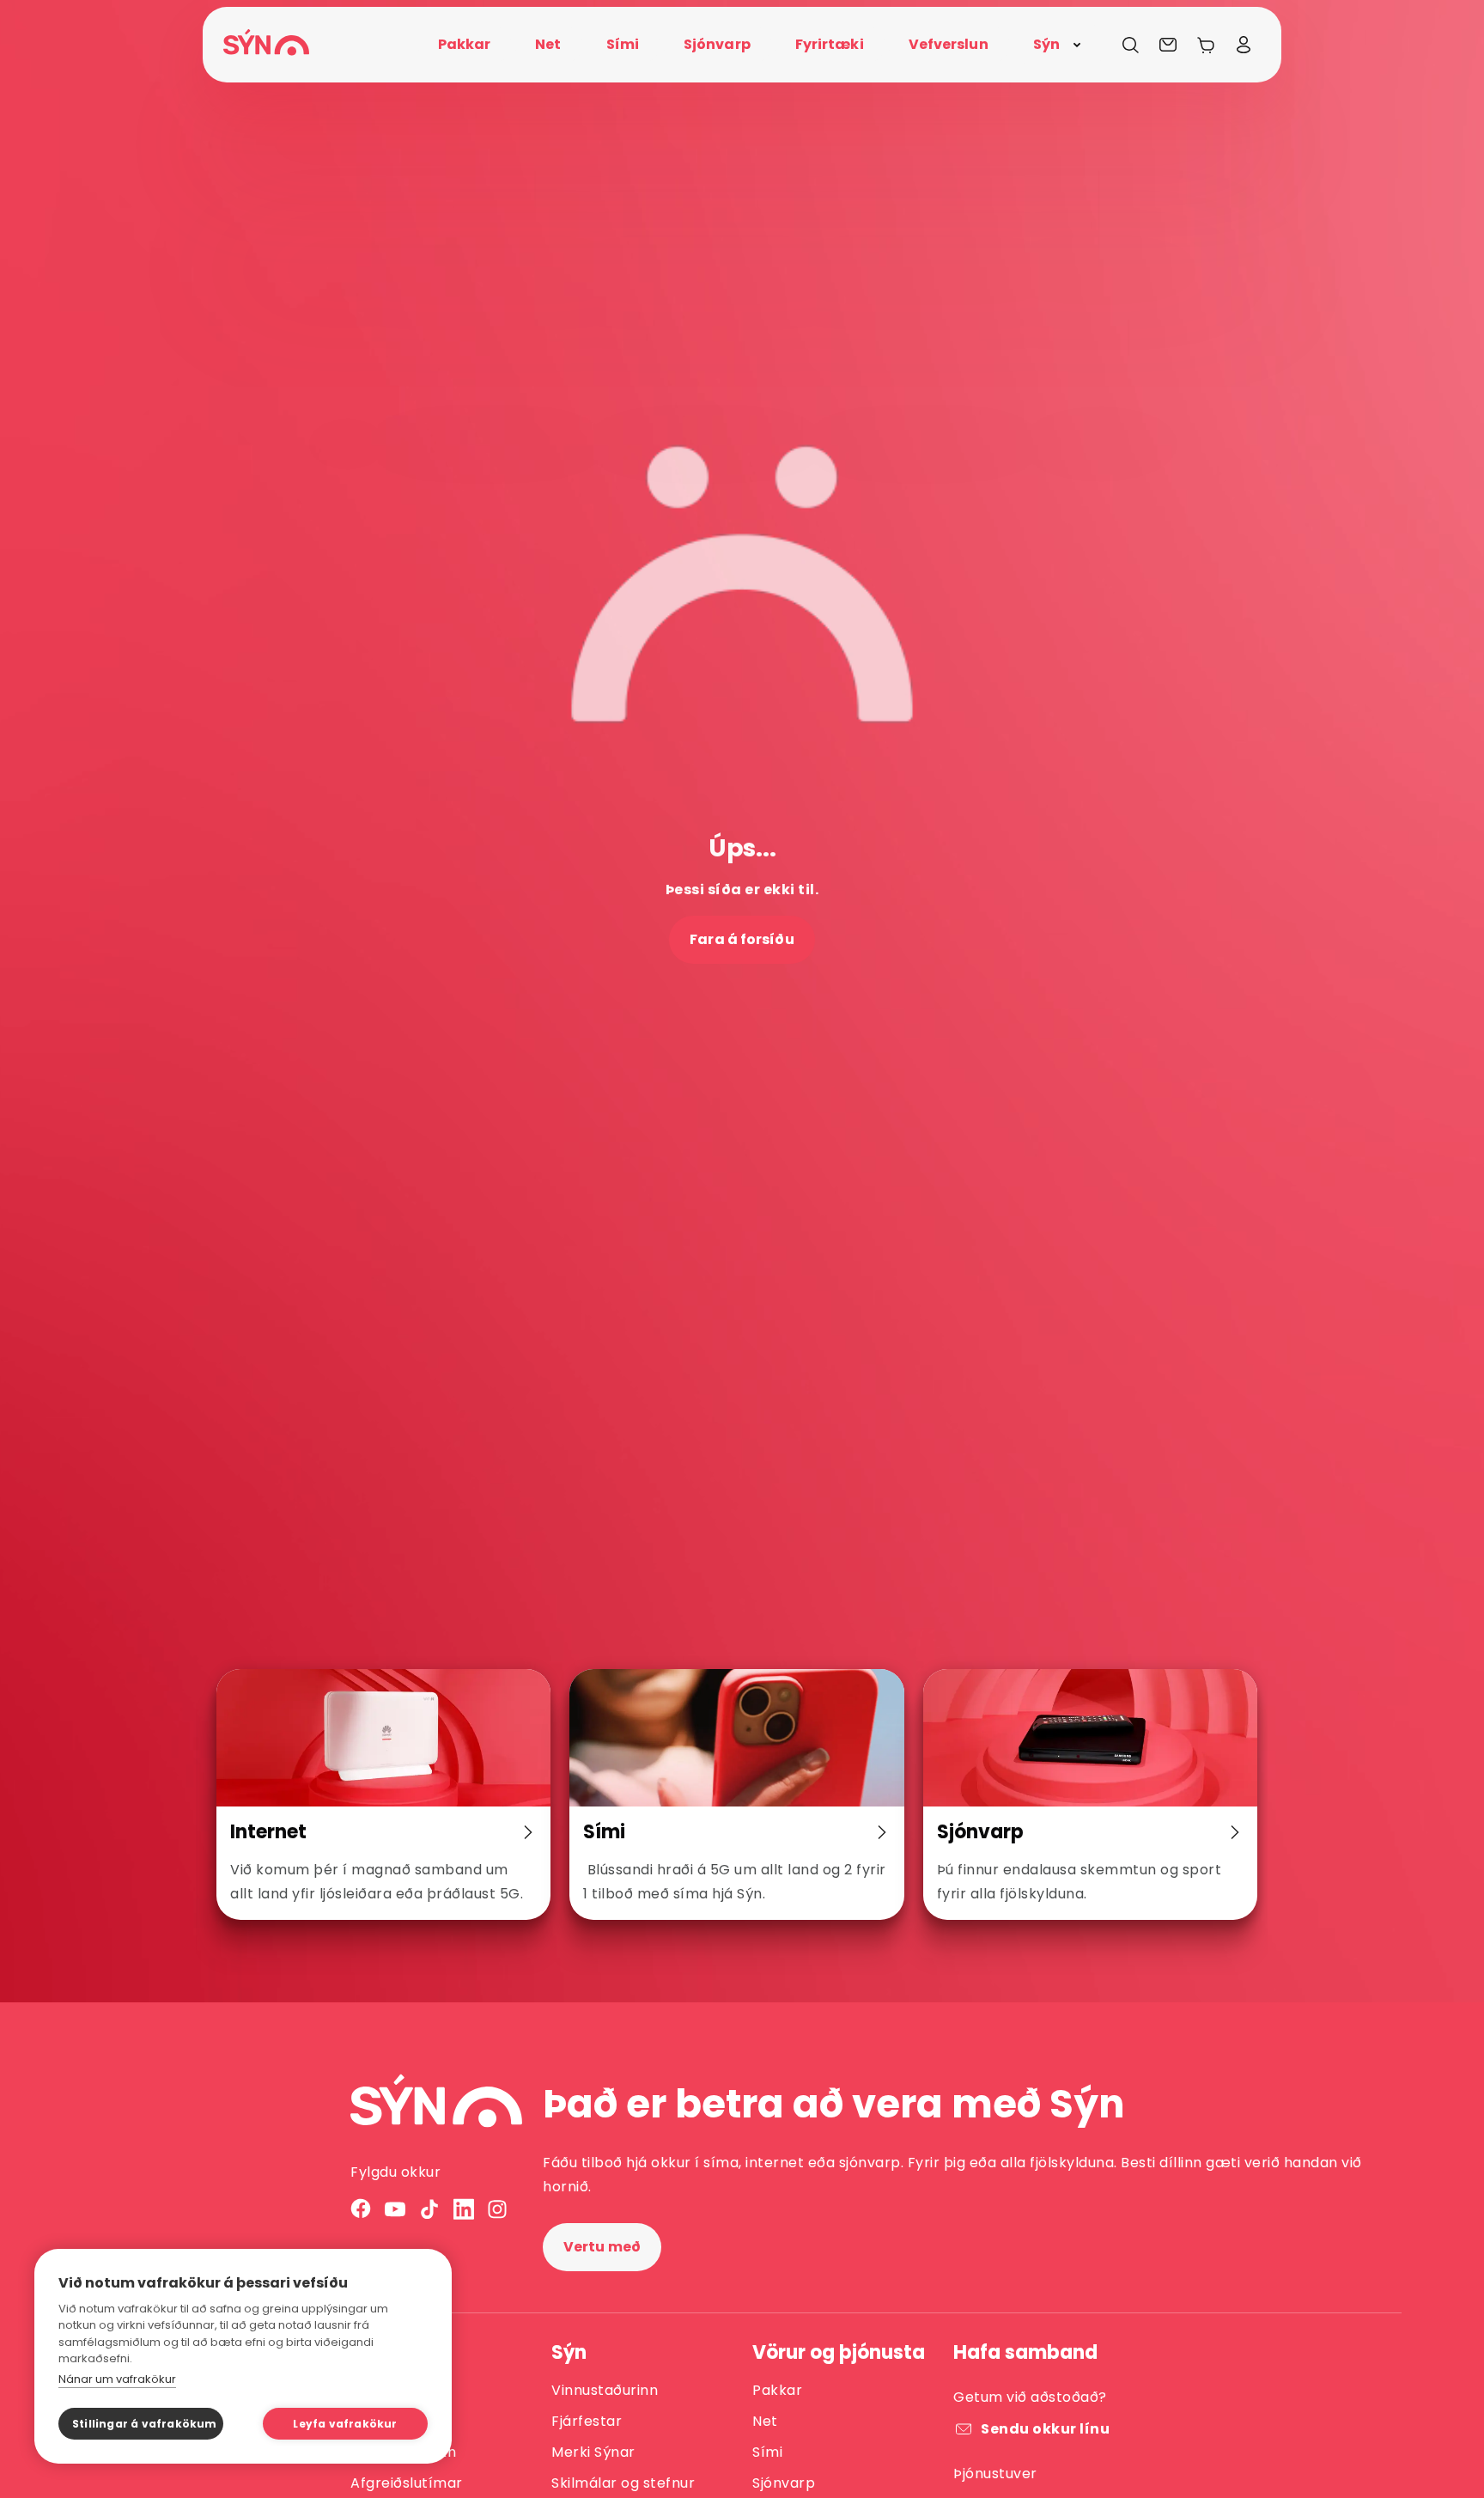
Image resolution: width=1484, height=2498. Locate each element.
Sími (767, 2452)
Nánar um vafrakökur (117, 2379)
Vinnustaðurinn (605, 2390)
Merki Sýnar (593, 2452)
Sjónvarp (784, 2483)
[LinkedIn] (464, 2209)
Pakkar (777, 2390)
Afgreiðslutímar (407, 2483)
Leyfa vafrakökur (345, 2424)
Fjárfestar (587, 2421)
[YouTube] (395, 2209)
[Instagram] (498, 2209)
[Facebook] (361, 2209)
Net (765, 2421)
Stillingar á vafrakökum (145, 2424)
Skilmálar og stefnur (623, 2483)
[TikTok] (429, 2209)
